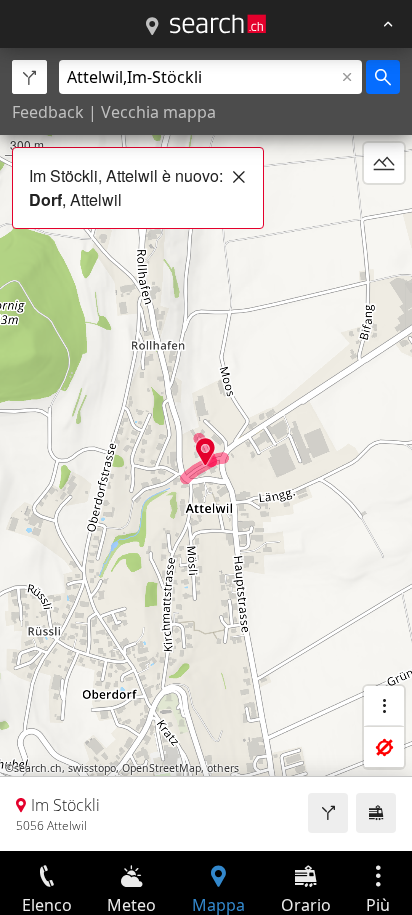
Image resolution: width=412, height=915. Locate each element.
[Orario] (376, 813)
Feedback (48, 112)
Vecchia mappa (158, 112)
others (223, 768)
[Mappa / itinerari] (152, 27)
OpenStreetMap (161, 768)
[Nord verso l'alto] (384, 211)
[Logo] (218, 24)
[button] (205, 451)
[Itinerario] (328, 813)
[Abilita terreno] (384, 163)
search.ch (38, 768)
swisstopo (92, 768)
